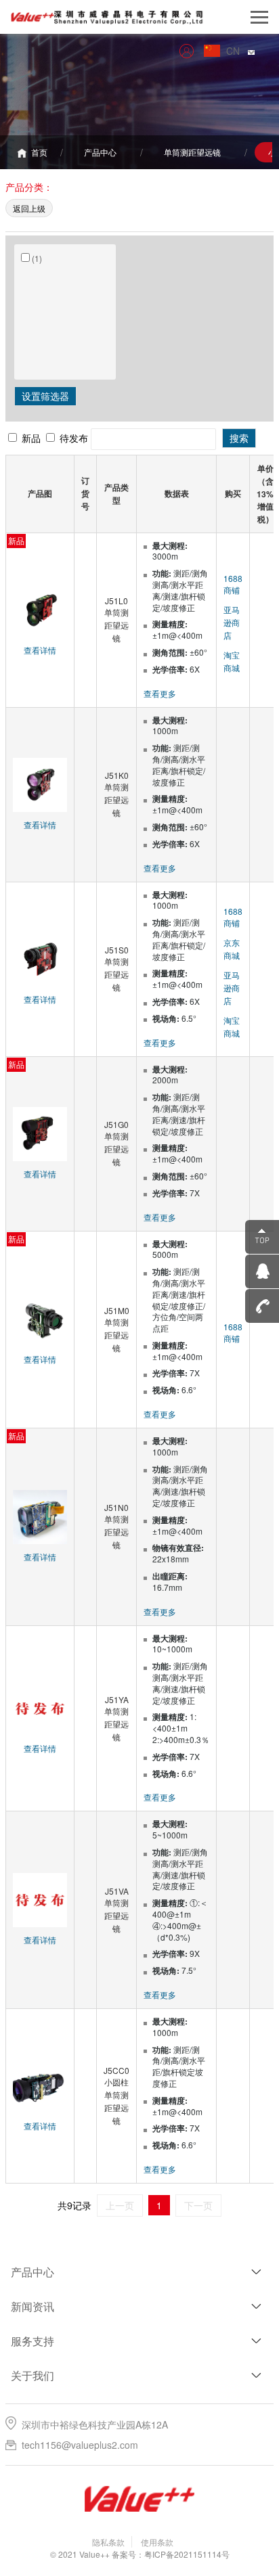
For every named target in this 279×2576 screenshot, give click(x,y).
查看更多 (160, 693)
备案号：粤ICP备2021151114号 (171, 2554)
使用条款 (157, 2542)
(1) (37, 258)
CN (237, 51)
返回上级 (29, 208)
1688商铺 (233, 584)
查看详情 (40, 650)
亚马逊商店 (232, 622)
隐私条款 (108, 2542)
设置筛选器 (45, 396)
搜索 (239, 438)
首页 (38, 152)
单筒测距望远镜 (192, 152)
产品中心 (100, 152)
